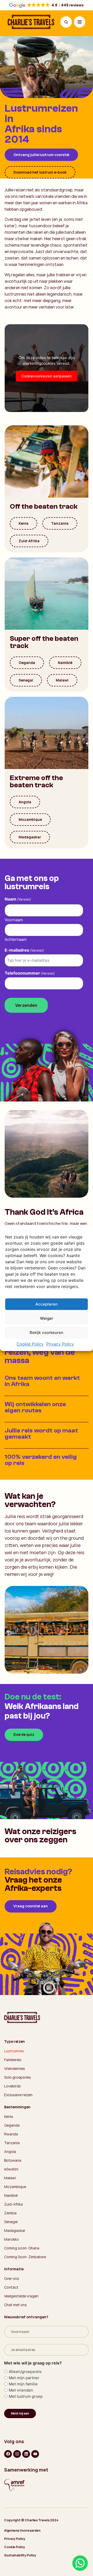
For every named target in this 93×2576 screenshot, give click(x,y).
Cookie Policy (30, 1344)
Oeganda (27, 663)
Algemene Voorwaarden (22, 2530)
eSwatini (11, 2169)
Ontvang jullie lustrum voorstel (41, 155)
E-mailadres (24, 950)
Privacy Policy (60, 1344)
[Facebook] (8, 2454)
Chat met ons (16, 2305)
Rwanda (11, 2134)
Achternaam (16, 939)
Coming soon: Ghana (22, 2248)
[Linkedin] (26, 2454)
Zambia (10, 2213)
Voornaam (14, 920)
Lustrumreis (14, 2051)
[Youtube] (35, 2454)
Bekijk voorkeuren (47, 1332)
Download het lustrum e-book (40, 172)
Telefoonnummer (30, 973)
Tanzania (60, 523)
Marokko (11, 2239)
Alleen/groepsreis (25, 2372)
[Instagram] (17, 2454)
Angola (25, 802)
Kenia (24, 523)
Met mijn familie (23, 2384)
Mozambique (30, 819)
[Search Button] (66, 22)
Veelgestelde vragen (21, 2296)
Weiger (47, 1318)
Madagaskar (30, 837)
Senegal (26, 680)
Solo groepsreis (18, 2077)
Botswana (13, 2160)
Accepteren (47, 1304)
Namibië (65, 663)
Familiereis (13, 2060)
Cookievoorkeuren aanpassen (47, 376)
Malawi (62, 680)
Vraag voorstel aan (31, 1906)
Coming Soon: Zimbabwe (25, 2257)
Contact (11, 2287)
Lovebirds (13, 2086)
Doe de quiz (24, 1734)
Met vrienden (21, 2390)
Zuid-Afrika (29, 541)
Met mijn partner (24, 2378)
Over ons (12, 2278)
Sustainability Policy (20, 2555)
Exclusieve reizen (18, 2095)
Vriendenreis (15, 2068)
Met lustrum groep (26, 2396)
